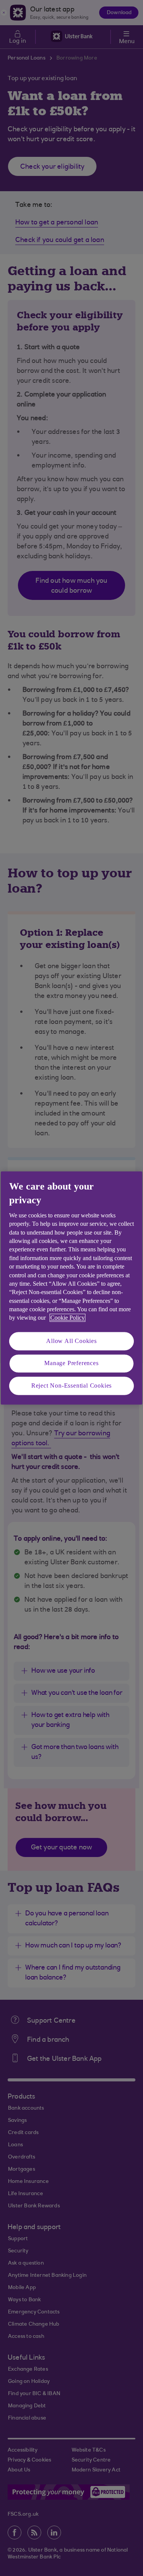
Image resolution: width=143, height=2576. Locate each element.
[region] (71, 1288)
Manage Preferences (71, 1363)
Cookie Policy (67, 1318)
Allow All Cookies (71, 1341)
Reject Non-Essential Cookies (71, 1386)
